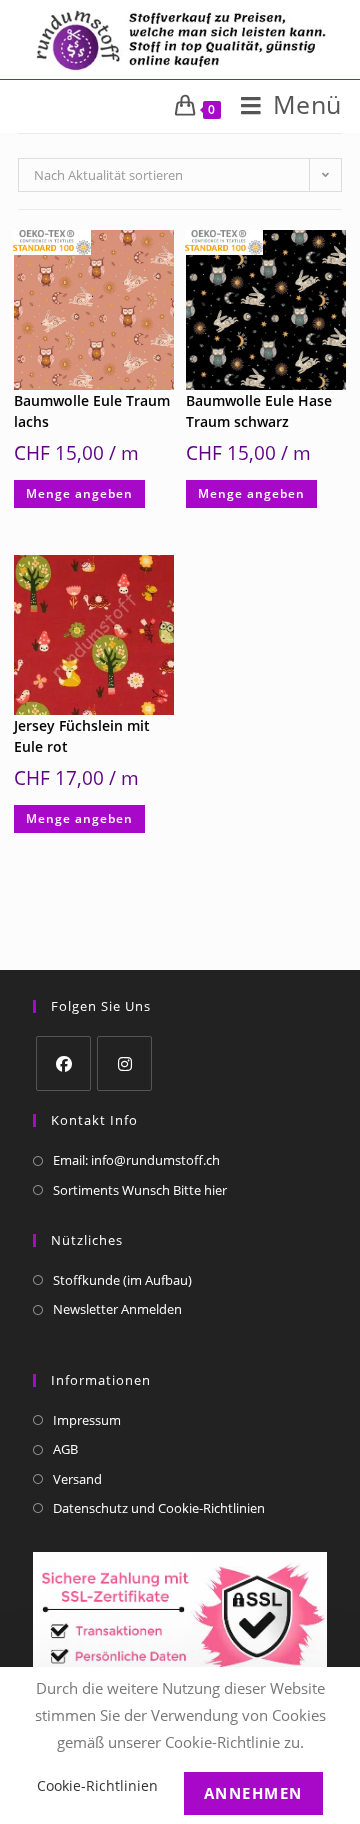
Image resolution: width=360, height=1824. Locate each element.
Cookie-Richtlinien (97, 1785)
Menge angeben (79, 493)
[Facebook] (63, 1063)
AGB (65, 1449)
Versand (77, 1479)
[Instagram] (124, 1063)
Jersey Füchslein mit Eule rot (82, 736)
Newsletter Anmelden (117, 1309)
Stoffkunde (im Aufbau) (122, 1280)
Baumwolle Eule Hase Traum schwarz (259, 411)
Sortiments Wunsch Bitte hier (140, 1190)
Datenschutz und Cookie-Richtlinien (159, 1508)
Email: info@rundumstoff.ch (136, 1160)
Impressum (87, 1420)
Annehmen (253, 1793)
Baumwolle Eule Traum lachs (92, 411)
